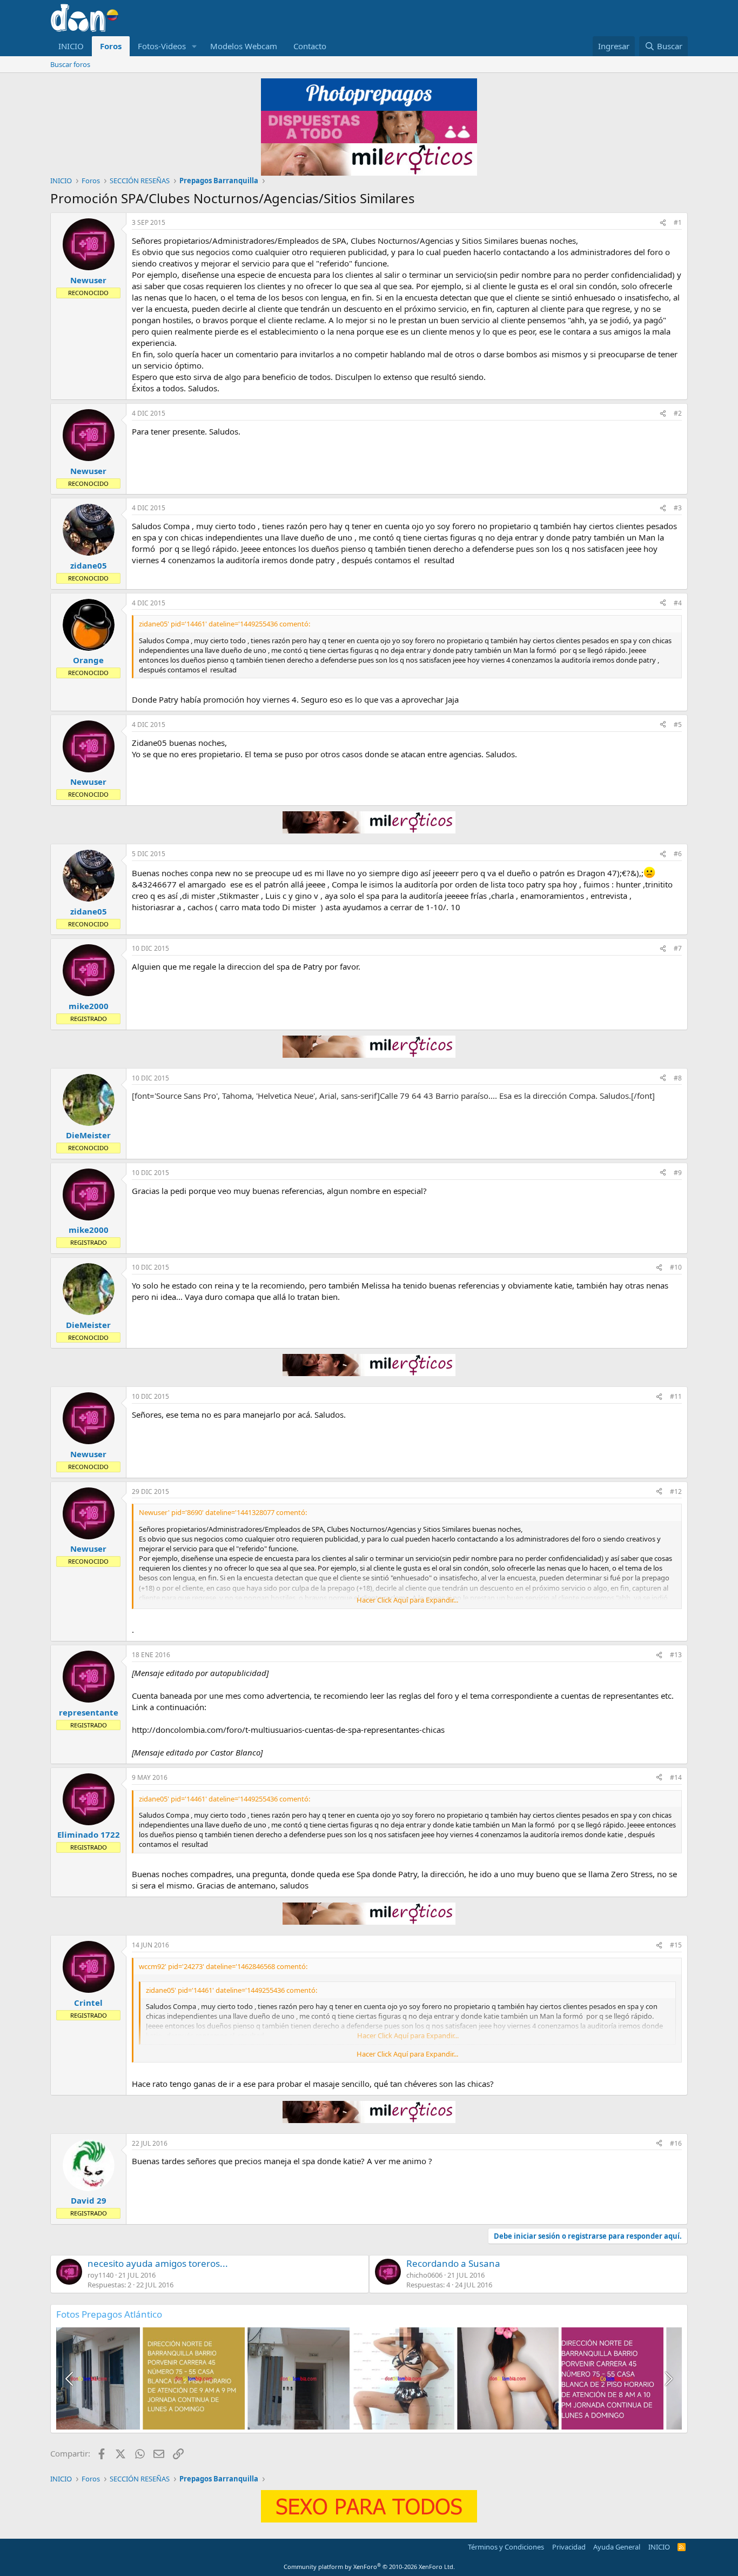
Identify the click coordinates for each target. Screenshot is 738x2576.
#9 (678, 1173)
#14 (676, 1777)
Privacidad (569, 2547)
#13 (676, 1655)
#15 (676, 1945)
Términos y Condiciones (506, 2547)
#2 (678, 413)
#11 (676, 1396)
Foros (111, 46)
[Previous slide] (70, 2379)
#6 (678, 854)
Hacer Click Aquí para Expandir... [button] (407, 1600)
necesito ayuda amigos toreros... (158, 2263)
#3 (678, 508)
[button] (194, 46)
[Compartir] (663, 223)
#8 (678, 1078)
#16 (676, 2143)
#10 (676, 1267)
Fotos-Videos (162, 46)
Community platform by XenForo (369, 2567)
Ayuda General (617, 2547)
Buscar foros (70, 64)
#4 (678, 603)
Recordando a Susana (453, 2263)
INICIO (71, 46)
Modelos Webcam (244, 46)
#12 (676, 1491)
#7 (678, 948)
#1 (678, 222)
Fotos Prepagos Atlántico (109, 2314)
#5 (678, 725)
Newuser (88, 280)
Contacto (310, 46)
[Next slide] (668, 2379)
